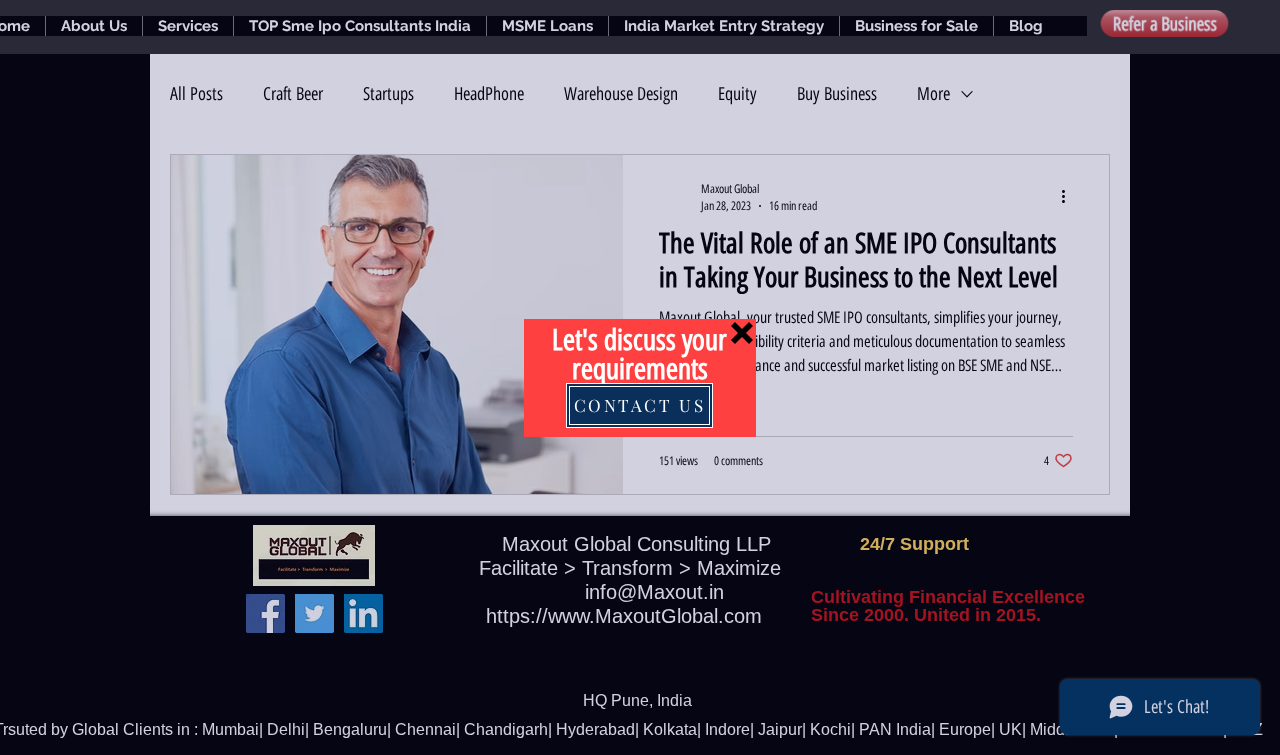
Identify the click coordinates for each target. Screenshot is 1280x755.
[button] (742, 333)
